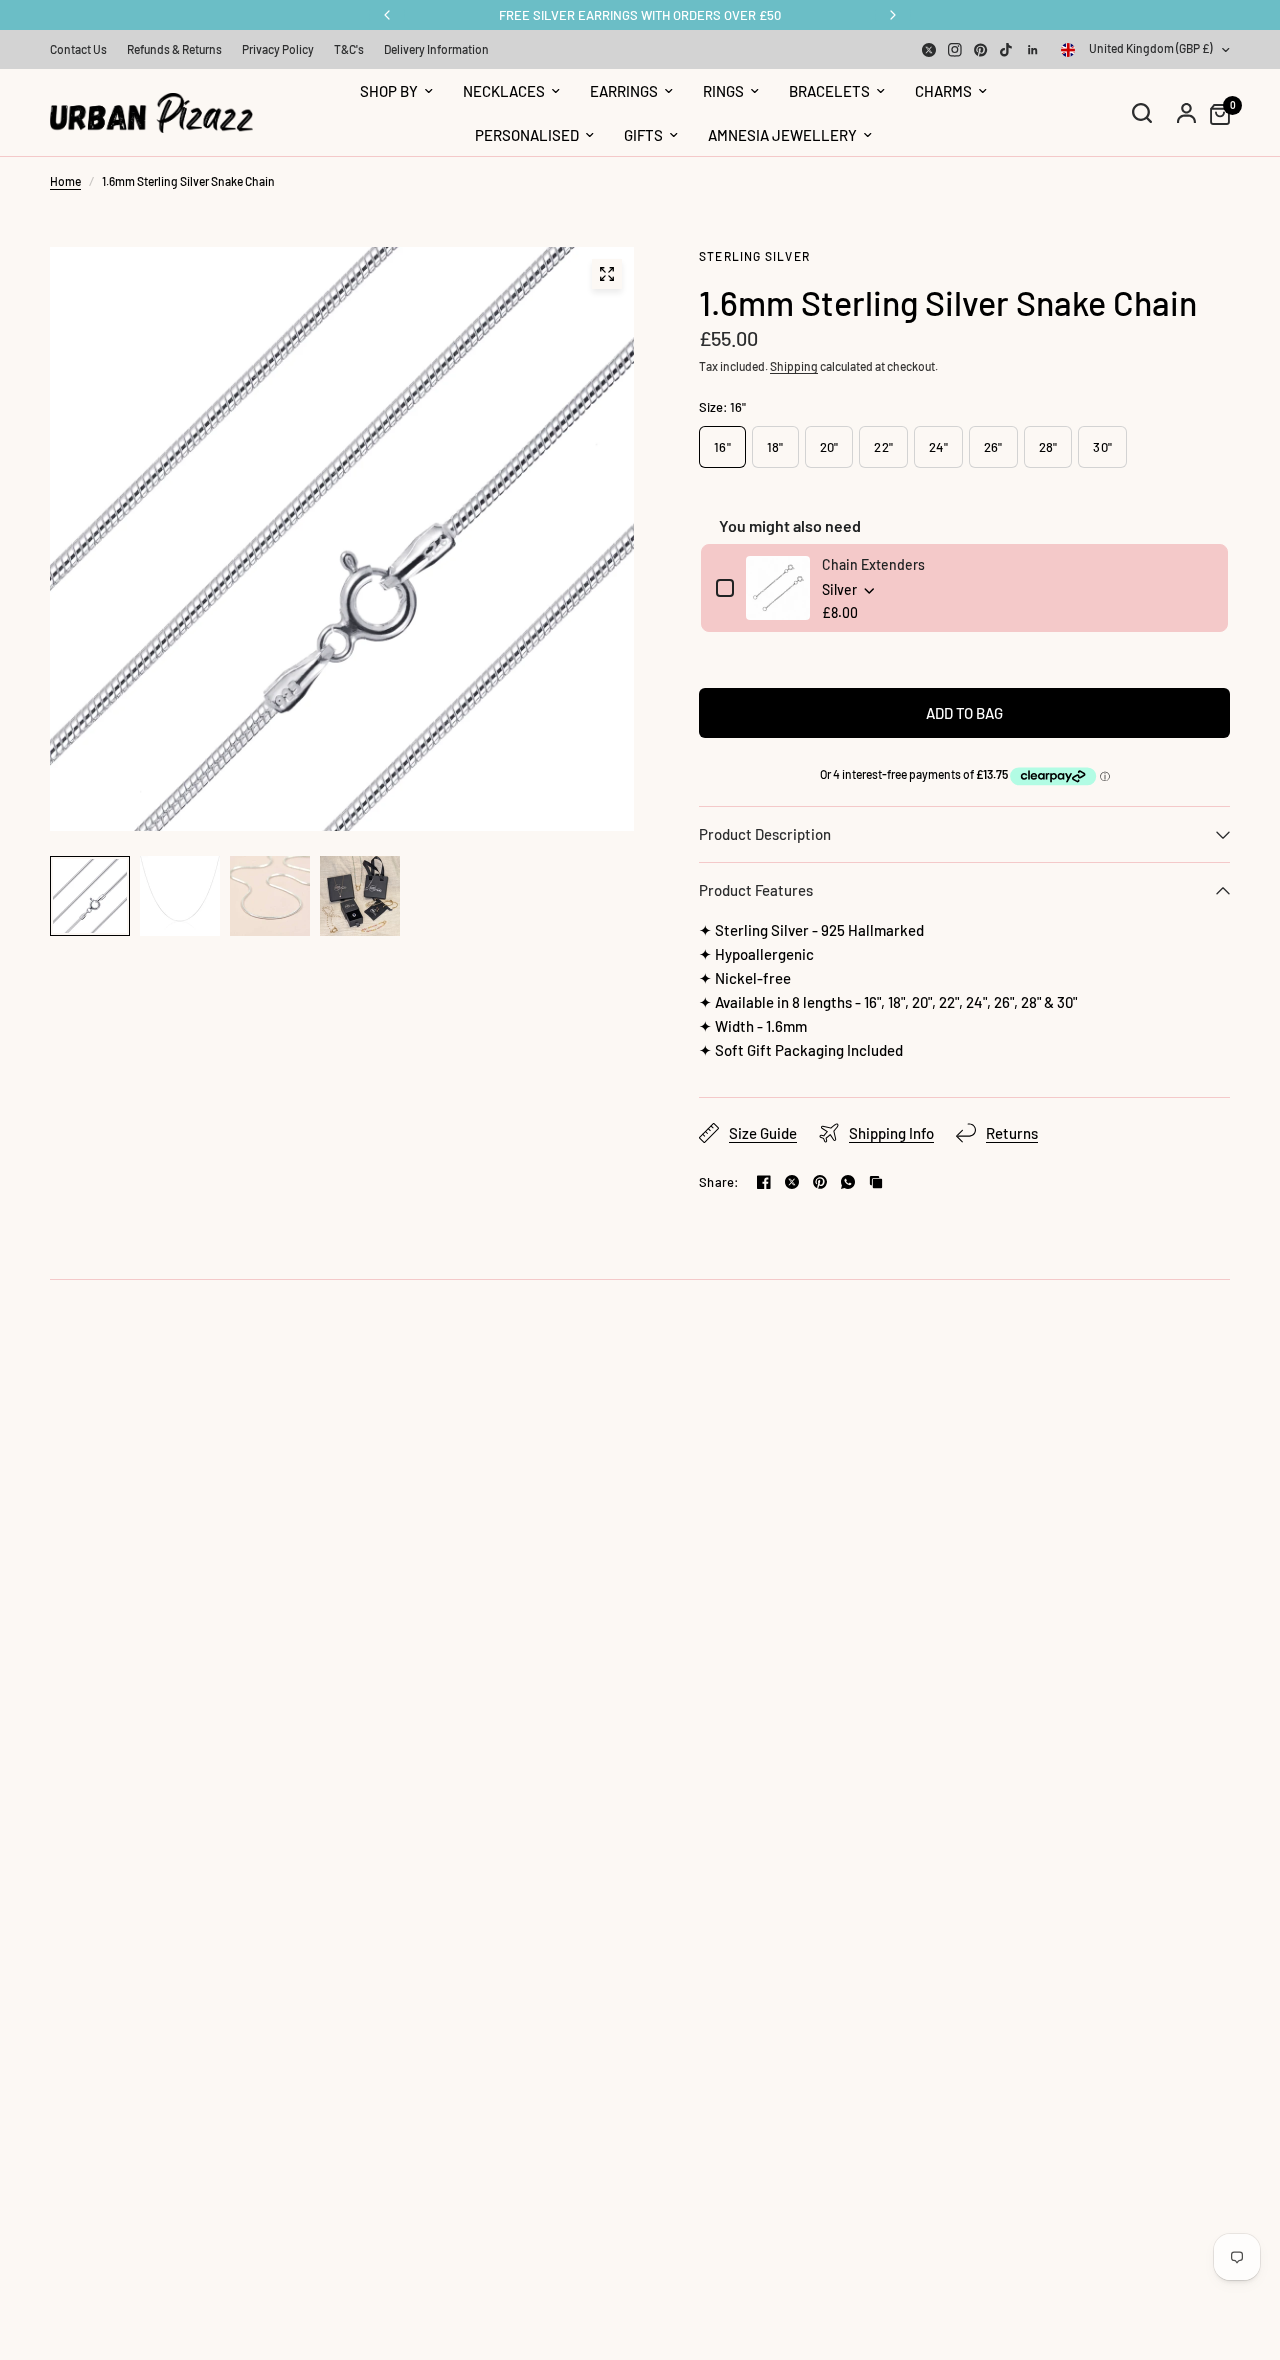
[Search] (1142, 113)
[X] (929, 50)
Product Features (756, 890)
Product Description (765, 834)
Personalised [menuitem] (527, 135)
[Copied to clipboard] (876, 1182)
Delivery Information (436, 49)
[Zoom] (607, 274)
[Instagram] (955, 50)
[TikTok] (1007, 50)
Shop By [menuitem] (389, 91)
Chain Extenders (873, 564)
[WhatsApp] (848, 1182)
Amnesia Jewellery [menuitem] (782, 135)
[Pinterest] (981, 50)
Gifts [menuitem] (643, 135)
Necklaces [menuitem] (504, 91)
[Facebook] (764, 1182)
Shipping (794, 366)
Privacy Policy (278, 49)
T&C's (349, 49)
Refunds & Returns (174, 49)
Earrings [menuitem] (624, 91)
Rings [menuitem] (723, 91)
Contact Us (78, 49)
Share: (719, 1182)
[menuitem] (83, 49)
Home (65, 181)
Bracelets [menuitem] (829, 91)
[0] (1215, 113)
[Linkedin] (1033, 50)
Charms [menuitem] (943, 91)
